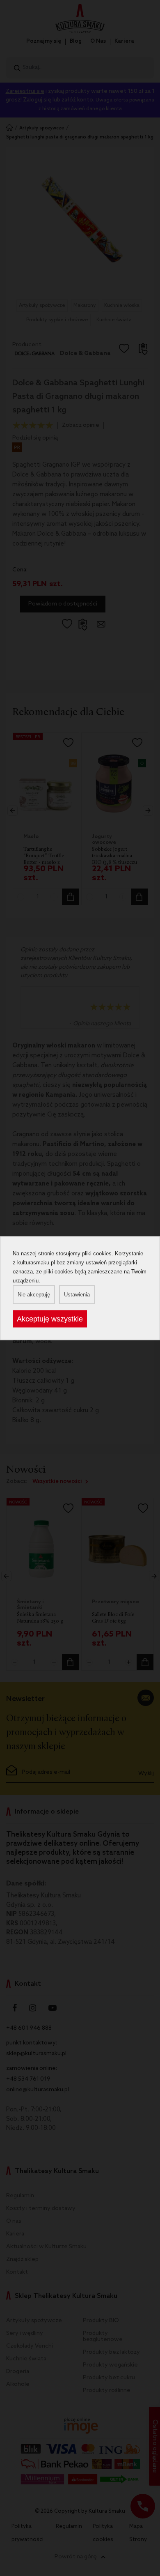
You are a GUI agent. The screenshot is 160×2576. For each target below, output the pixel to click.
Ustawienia (77, 1294)
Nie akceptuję (34, 1294)
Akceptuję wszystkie (50, 1319)
